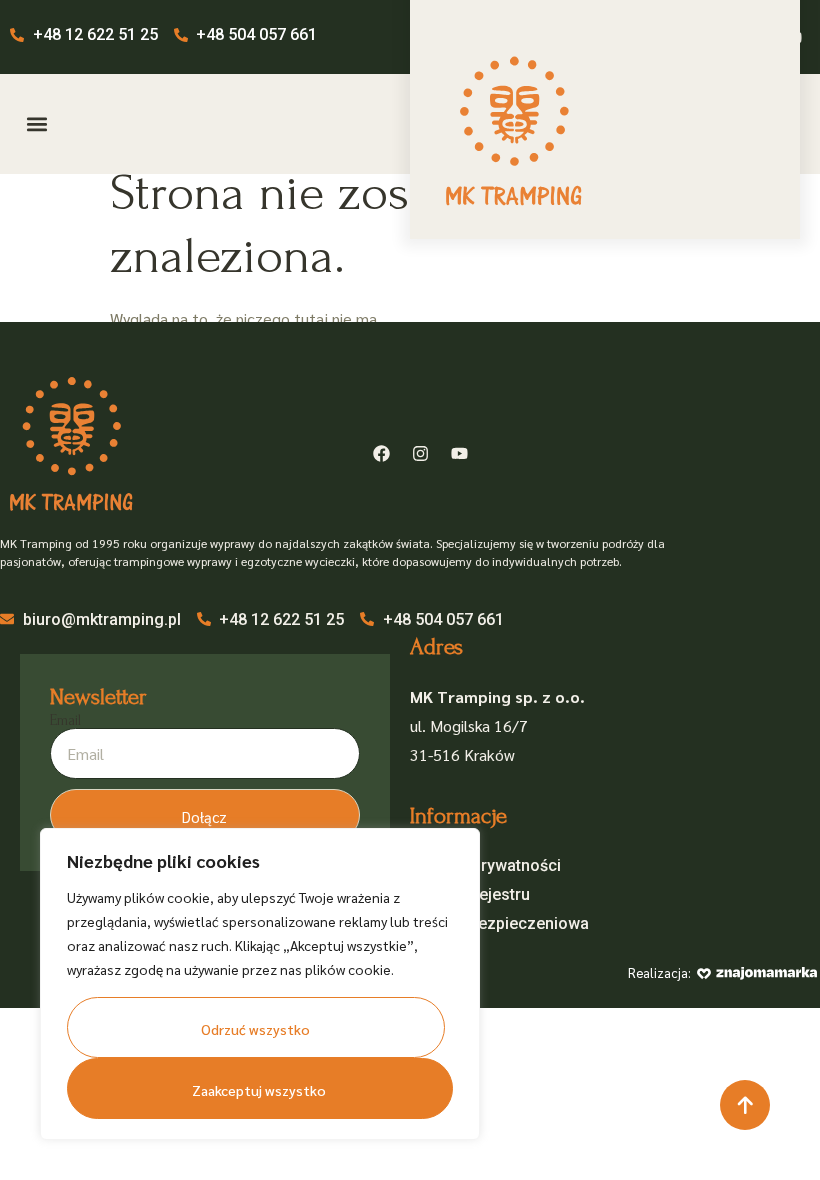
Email (65, 720)
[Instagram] (420, 453)
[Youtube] (459, 453)
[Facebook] (381, 453)
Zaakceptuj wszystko (259, 1090)
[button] (36, 124)
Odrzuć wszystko (255, 1029)
